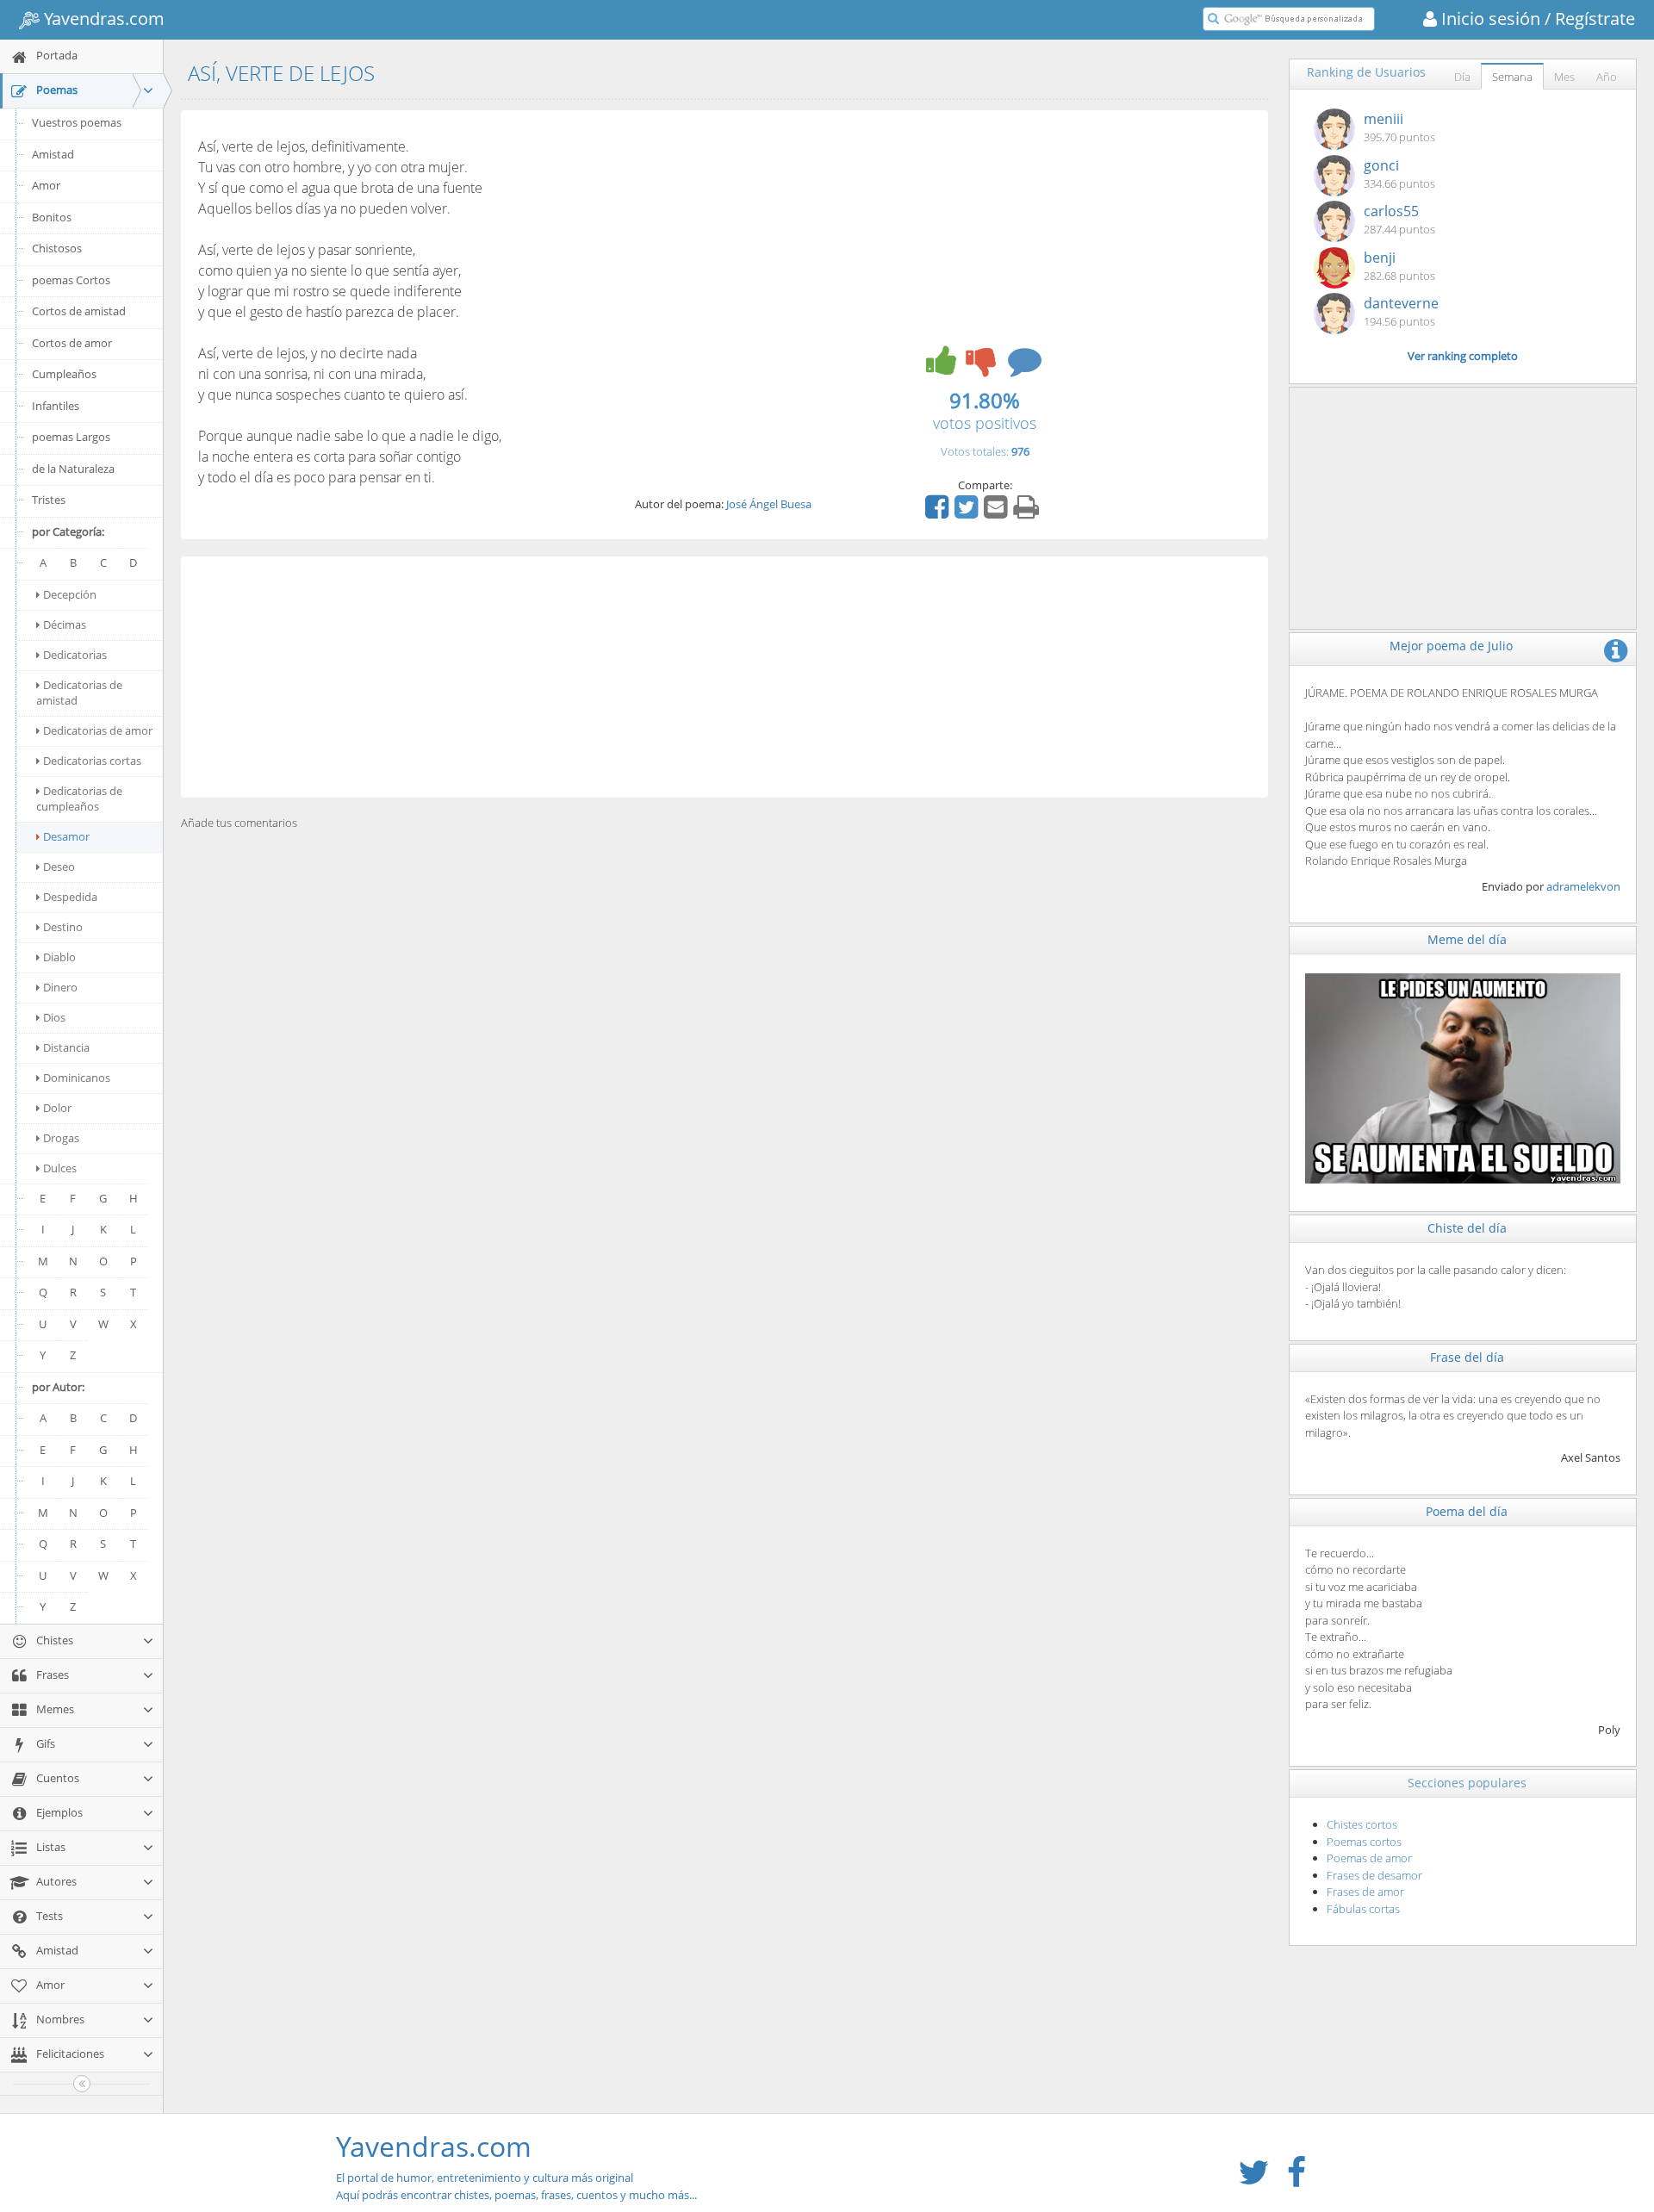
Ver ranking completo (1463, 356)
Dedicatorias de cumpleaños (79, 798)
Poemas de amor (1369, 1858)
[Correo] (998, 513)
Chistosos (57, 248)
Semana (1512, 77)
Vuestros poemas (77, 122)
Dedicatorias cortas (92, 761)
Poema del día (1467, 1511)
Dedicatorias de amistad (79, 693)
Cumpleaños (64, 374)
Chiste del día (1467, 1228)
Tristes (49, 500)
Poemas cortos (1364, 1842)
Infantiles (56, 406)
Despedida (70, 897)
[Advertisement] (724, 677)
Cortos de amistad (79, 311)
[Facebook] (939, 513)
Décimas (65, 624)
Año (1607, 77)
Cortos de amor (72, 343)
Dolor (57, 1108)
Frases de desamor (1374, 1875)
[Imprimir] (1028, 513)
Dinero (60, 987)
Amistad (53, 154)
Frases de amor (1365, 1892)
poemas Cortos (71, 280)
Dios (54, 1017)
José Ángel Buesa (769, 504)
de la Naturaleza (73, 469)
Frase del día (1467, 1357)
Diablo (59, 957)
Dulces (60, 1168)
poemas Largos (71, 437)
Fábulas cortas (1363, 1909)
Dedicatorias (75, 655)
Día (1462, 77)
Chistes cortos (1362, 1824)
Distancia (66, 1047)
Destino (63, 927)
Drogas (61, 1138)
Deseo (59, 867)
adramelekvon (1583, 886)
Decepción (70, 594)
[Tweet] (968, 513)
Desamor (66, 836)
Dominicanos (77, 1078)
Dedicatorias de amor (98, 730)
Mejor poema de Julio (1451, 646)
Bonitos (52, 217)
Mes (1564, 77)
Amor (46, 185)
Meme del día (1467, 939)
